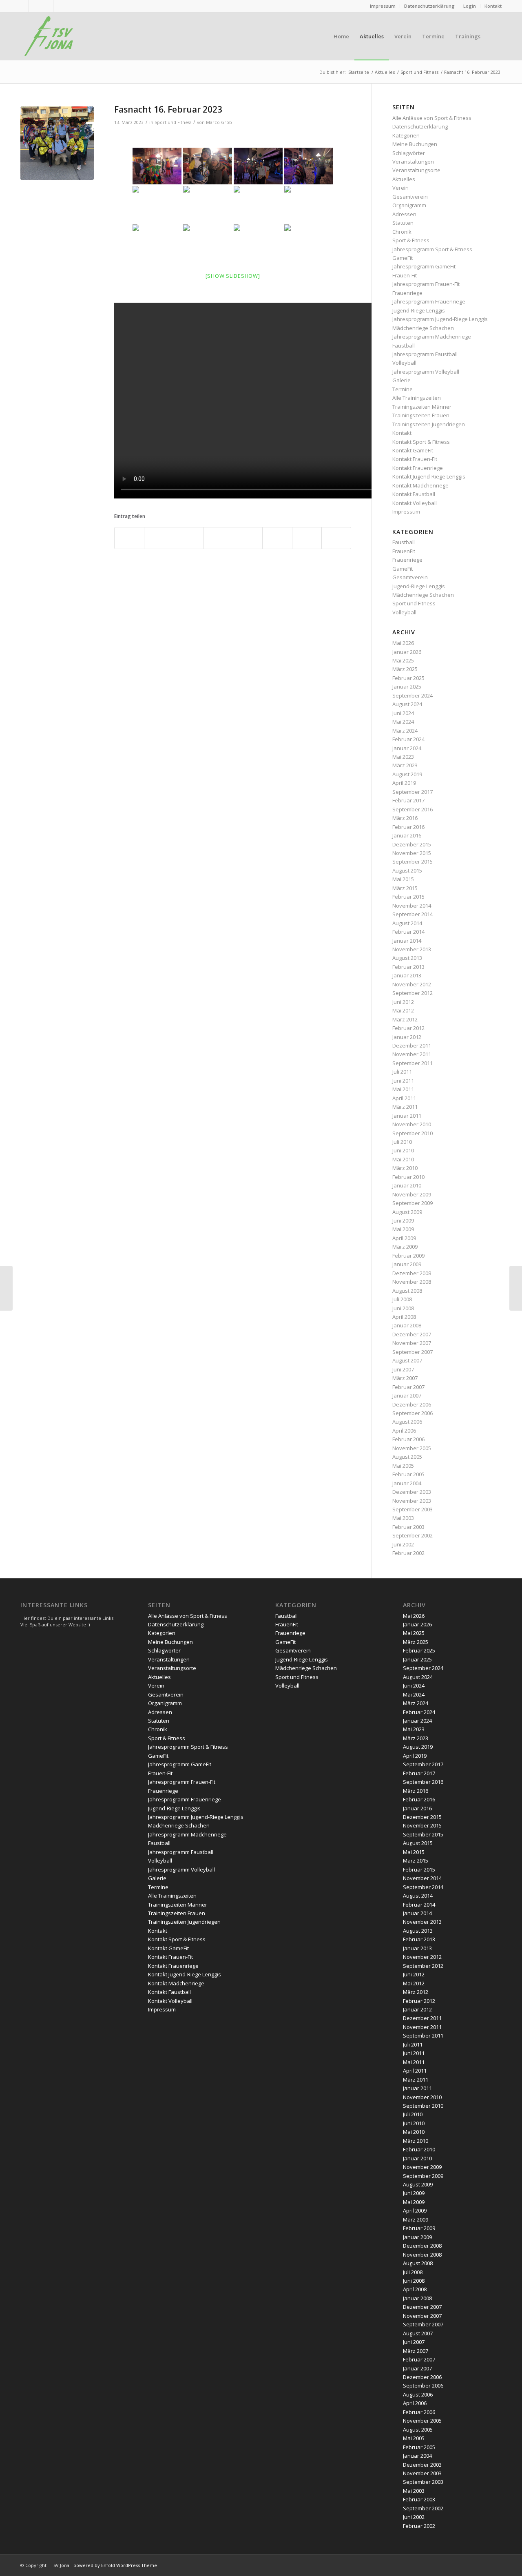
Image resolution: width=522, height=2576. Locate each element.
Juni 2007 (403, 1369)
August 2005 (407, 1457)
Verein (400, 188)
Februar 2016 (408, 827)
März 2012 (405, 1019)
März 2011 (405, 1107)
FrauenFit (404, 551)
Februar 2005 (408, 1474)
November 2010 (412, 1124)
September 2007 (413, 1352)
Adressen (404, 214)
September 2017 (413, 792)
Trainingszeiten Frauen (421, 415)
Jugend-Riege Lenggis (419, 310)
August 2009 (407, 1212)
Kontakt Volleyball (415, 503)
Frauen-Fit (405, 275)
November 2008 (412, 1282)
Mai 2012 (403, 1010)
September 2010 (413, 1133)
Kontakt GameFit (413, 450)
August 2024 (407, 704)
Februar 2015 (408, 897)
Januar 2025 (407, 687)
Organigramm (409, 205)
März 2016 (405, 818)
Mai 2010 (403, 1159)
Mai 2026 (403, 643)
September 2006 (413, 1413)
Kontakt (493, 6)
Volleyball (404, 363)
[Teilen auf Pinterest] (189, 538)
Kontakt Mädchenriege (420, 485)
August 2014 (407, 923)
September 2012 (413, 993)
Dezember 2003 (412, 1492)
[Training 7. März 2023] (6, 1288)
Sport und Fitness (173, 122)
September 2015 (413, 862)
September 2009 (413, 1203)
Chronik (402, 232)
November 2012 (412, 984)
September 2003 (413, 1509)
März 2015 (405, 888)
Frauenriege (407, 293)
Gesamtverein (410, 197)
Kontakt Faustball (414, 494)
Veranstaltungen (413, 162)
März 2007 (405, 1378)
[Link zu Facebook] (60, 6)
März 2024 (405, 731)
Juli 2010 (402, 1142)
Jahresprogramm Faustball (425, 354)
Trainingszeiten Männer (422, 407)
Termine (403, 389)
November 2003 (412, 1501)
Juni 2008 (403, 1308)
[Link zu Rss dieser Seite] (23, 6)
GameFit (403, 258)
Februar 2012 (408, 1028)
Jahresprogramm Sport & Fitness (432, 249)
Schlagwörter (409, 153)
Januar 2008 (407, 1325)
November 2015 (412, 853)
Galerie (401, 380)
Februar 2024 (408, 739)
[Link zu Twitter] (47, 6)
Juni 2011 (403, 1081)
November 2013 (412, 949)
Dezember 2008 (412, 1273)
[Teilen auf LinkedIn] (218, 538)
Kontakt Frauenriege (418, 468)
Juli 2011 (402, 1072)
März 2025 (405, 669)
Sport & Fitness (411, 240)
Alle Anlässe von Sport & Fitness (432, 118)
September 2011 (413, 1063)
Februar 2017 (408, 800)
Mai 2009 (403, 1229)
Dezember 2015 (412, 844)
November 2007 (412, 1343)
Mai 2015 (403, 879)
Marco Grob (219, 122)
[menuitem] (383, 6)
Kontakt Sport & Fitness (421, 442)
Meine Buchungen (415, 144)
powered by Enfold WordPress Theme (115, 2565)
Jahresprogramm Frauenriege (429, 301)
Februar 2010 (408, 1177)
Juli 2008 (402, 1299)
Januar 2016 (407, 835)
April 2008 (404, 1317)
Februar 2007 (408, 1387)
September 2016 (413, 809)
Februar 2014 (408, 932)
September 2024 (413, 695)
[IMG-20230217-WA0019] (57, 143)
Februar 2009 (408, 1256)
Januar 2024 (407, 748)
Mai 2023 (403, 757)
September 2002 (413, 1535)
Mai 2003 (403, 1518)
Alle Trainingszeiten (417, 398)
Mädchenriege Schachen (423, 328)
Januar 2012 (407, 1037)
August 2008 (407, 1291)
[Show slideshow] (233, 276)
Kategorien (406, 135)
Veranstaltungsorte (416, 170)
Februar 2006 (408, 1439)
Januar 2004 (407, 1483)
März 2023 (405, 765)
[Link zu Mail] (35, 6)
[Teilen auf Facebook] (129, 538)
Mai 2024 (403, 722)
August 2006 (407, 1422)
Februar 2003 (408, 1527)
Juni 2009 (403, 1220)
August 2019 (407, 774)
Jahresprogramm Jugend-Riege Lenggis (440, 319)
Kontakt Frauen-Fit (415, 459)
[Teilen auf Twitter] (159, 538)
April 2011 (404, 1098)
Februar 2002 (408, 1553)
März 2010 (405, 1168)
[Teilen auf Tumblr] (248, 538)
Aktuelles (404, 179)
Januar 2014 (407, 941)
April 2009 (404, 1238)
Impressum (383, 6)
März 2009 (405, 1247)
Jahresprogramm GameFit (424, 266)
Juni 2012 (403, 1002)
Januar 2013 (407, 975)
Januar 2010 (407, 1185)
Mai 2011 (403, 1089)
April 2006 (404, 1431)
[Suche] (494, 36)
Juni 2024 (403, 713)
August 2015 (407, 870)
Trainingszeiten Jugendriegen (429, 424)
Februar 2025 (408, 678)
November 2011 (412, 1054)
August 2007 (407, 1360)
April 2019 (404, 783)
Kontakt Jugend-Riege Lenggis (429, 476)
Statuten (403, 223)
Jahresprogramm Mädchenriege (432, 337)
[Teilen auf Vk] (277, 538)
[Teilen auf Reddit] (307, 538)
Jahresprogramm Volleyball (426, 372)
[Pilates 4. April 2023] (516, 1288)
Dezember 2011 (412, 1045)
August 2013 (407, 958)
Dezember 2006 (412, 1404)
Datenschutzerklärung (429, 6)
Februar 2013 (408, 967)
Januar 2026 (407, 652)
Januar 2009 (407, 1264)
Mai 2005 (403, 1466)
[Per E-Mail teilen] (336, 538)
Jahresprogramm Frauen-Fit (426, 284)
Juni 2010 (403, 1150)
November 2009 (412, 1194)
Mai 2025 (403, 660)
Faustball (404, 346)
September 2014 (413, 914)
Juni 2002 (403, 1544)
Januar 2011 (407, 1116)
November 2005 (412, 1448)
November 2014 (412, 906)
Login (470, 6)
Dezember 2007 (412, 1334)
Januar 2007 (407, 1395)
